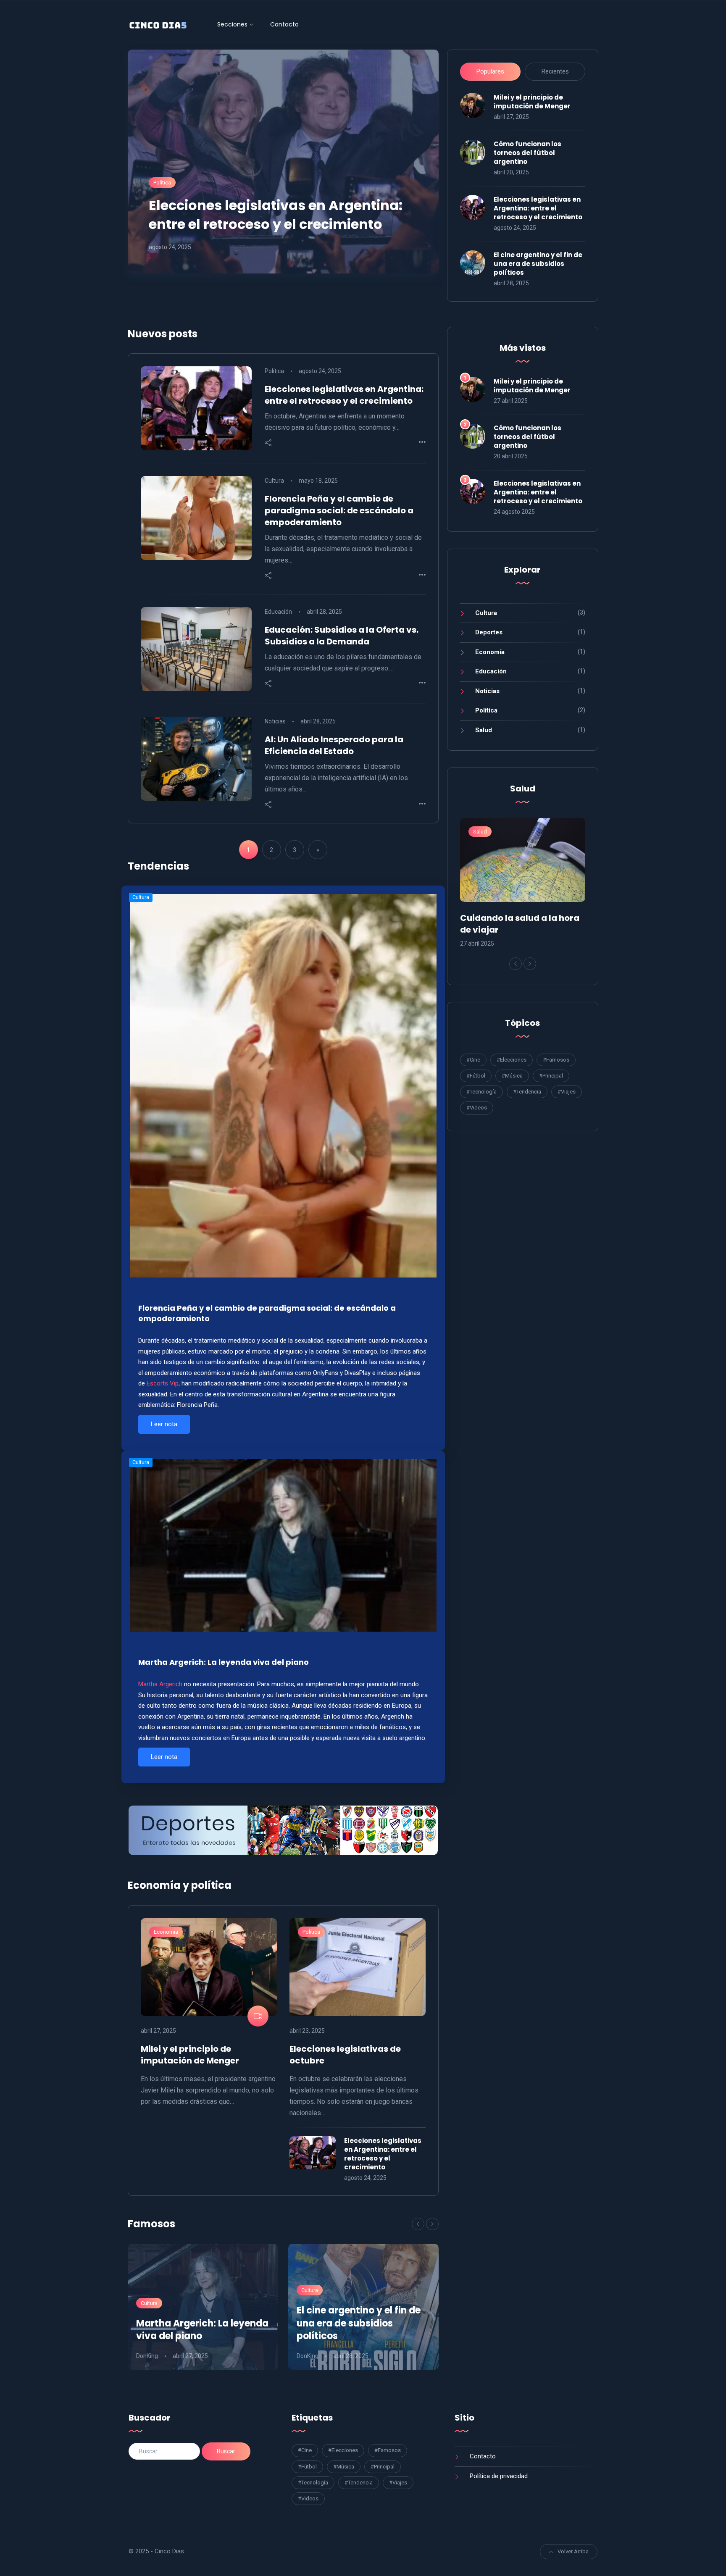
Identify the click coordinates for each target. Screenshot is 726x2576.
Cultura (274, 481)
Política (162, 183)
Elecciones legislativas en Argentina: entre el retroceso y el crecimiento (276, 215)
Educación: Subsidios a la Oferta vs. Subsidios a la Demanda (342, 636)
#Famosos (556, 1060)
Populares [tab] (490, 71)
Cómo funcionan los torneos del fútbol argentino (527, 153)
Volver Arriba (573, 2551)
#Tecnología (481, 1092)
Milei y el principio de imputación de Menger (532, 102)
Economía (166, 1932)
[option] (203, 2307)
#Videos (477, 1108)
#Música (512, 1076)
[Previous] (418, 2224)
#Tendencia (527, 1092)
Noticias (275, 721)
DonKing (147, 2356)
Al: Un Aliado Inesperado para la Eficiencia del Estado (334, 745)
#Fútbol (476, 1076)
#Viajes (567, 1092)
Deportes (489, 632)
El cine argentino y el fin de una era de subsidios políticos (538, 264)
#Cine (473, 1060)
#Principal (551, 1076)
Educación (278, 612)
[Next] (432, 2224)
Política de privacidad (499, 2476)
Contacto (284, 24)
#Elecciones (512, 1060)
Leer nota (164, 1424)
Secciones (232, 24)
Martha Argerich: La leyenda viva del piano (224, 1662)
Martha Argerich (160, 1684)
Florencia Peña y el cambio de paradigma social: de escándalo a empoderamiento (339, 510)
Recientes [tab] (555, 71)
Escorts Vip (163, 1383)
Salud (484, 730)
